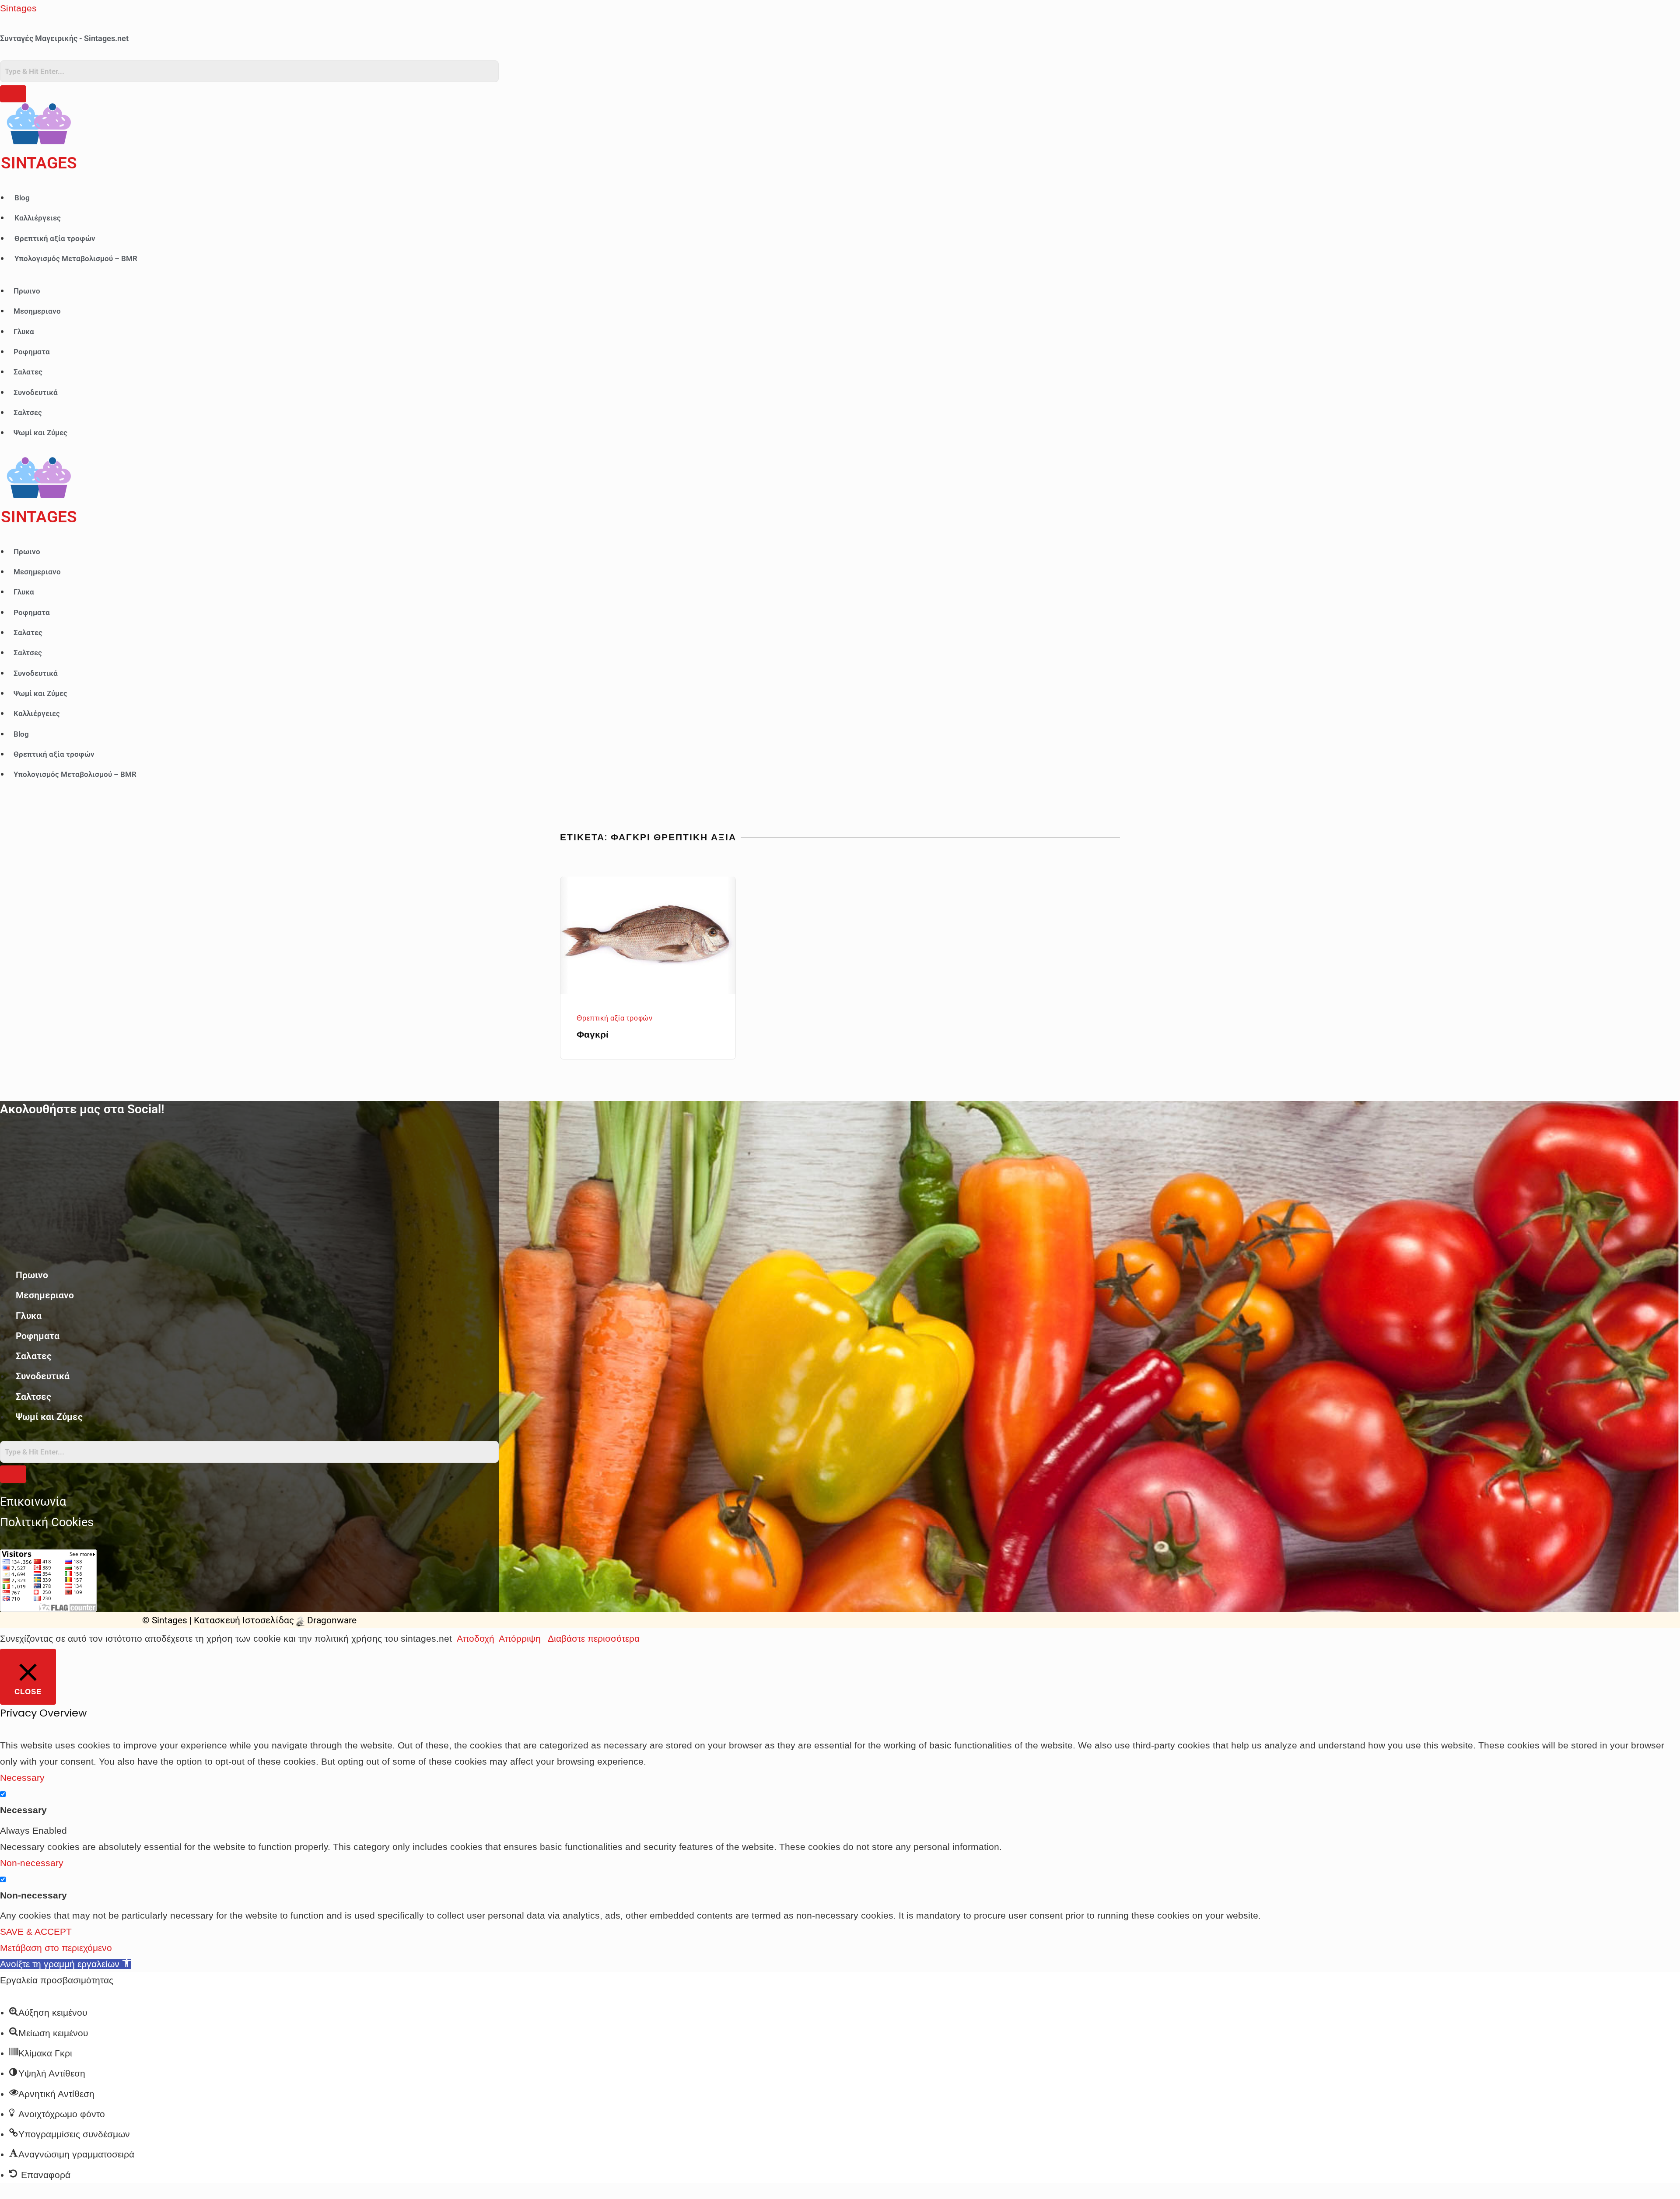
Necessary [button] (22, 1778)
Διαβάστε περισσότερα (594, 1638)
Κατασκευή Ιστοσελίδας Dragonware (275, 1620)
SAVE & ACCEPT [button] (36, 1932)
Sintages (18, 8)
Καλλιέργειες (38, 218)
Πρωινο (27, 291)
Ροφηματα (32, 352)
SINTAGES (39, 163)
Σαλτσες (28, 413)
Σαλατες (28, 372)
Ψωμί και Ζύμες (40, 433)
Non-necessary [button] (32, 1863)
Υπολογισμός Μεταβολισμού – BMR (76, 259)
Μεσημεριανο (37, 311)
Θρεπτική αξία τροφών (55, 238)
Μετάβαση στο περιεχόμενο (56, 1948)
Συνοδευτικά (36, 392)
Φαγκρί (593, 1034)
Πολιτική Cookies (47, 1522)
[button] (66, 1964)
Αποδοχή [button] (476, 1638)
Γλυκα (24, 332)
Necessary (23, 1810)
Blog (22, 198)
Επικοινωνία (33, 1502)
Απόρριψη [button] (520, 1638)
